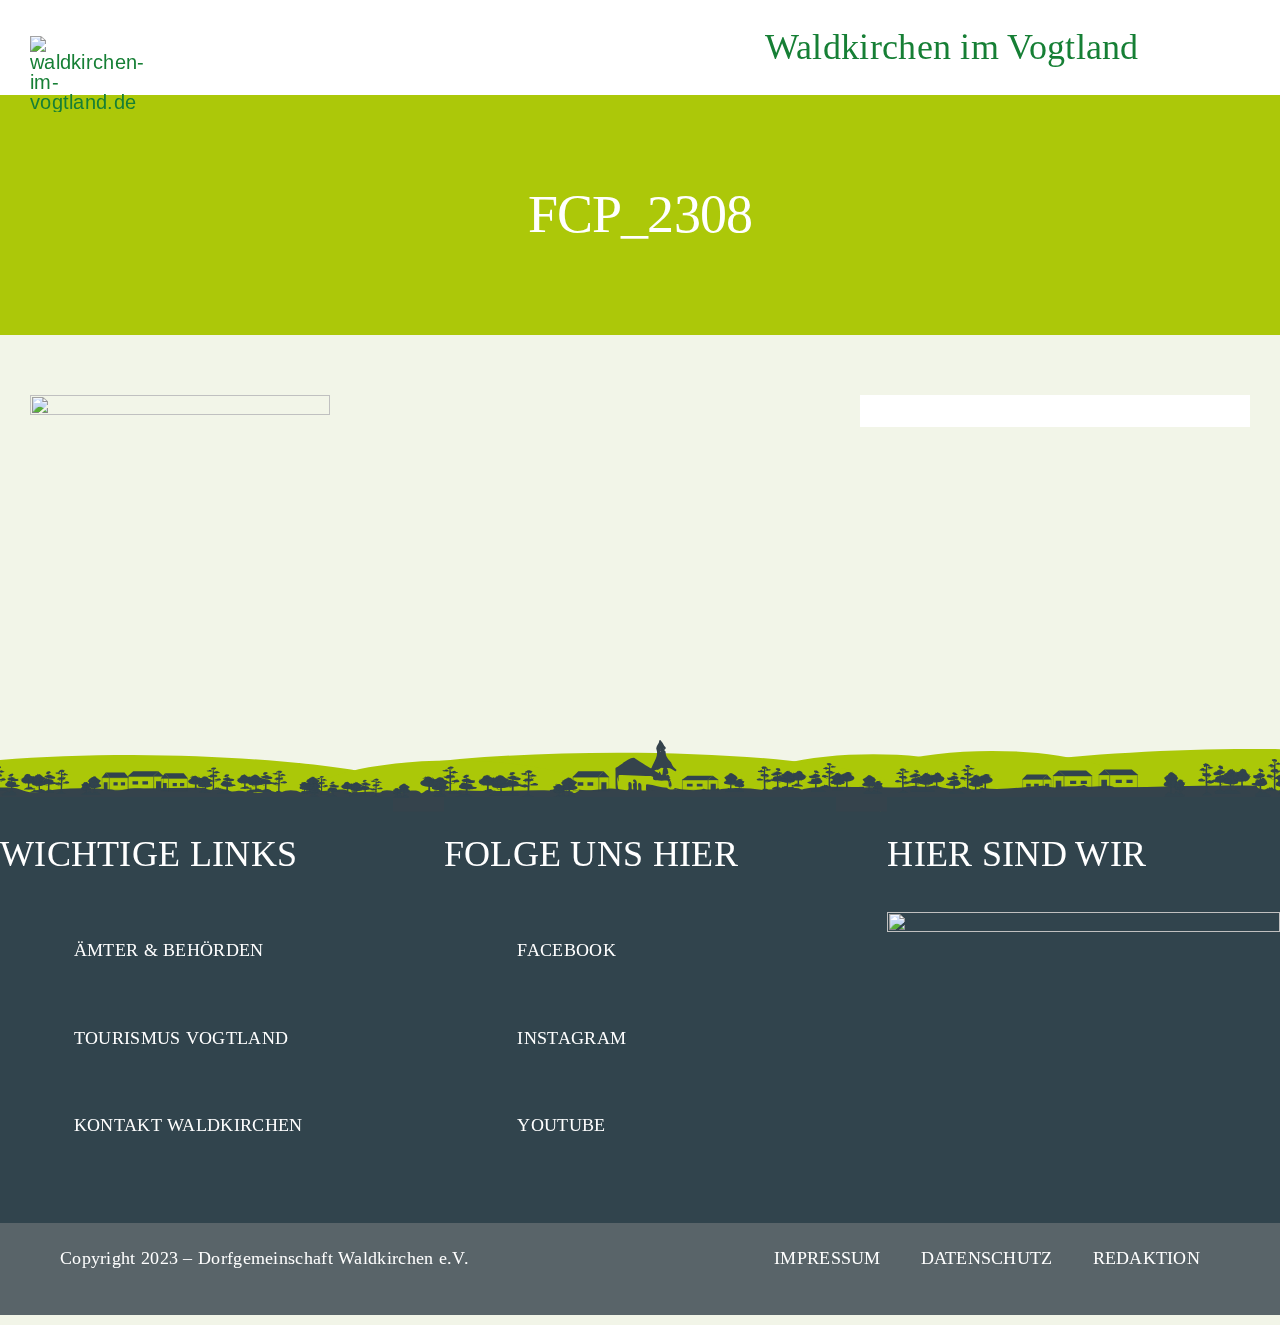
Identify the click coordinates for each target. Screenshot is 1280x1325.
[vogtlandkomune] (90, 46)
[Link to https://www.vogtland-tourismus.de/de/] (28, 1034)
